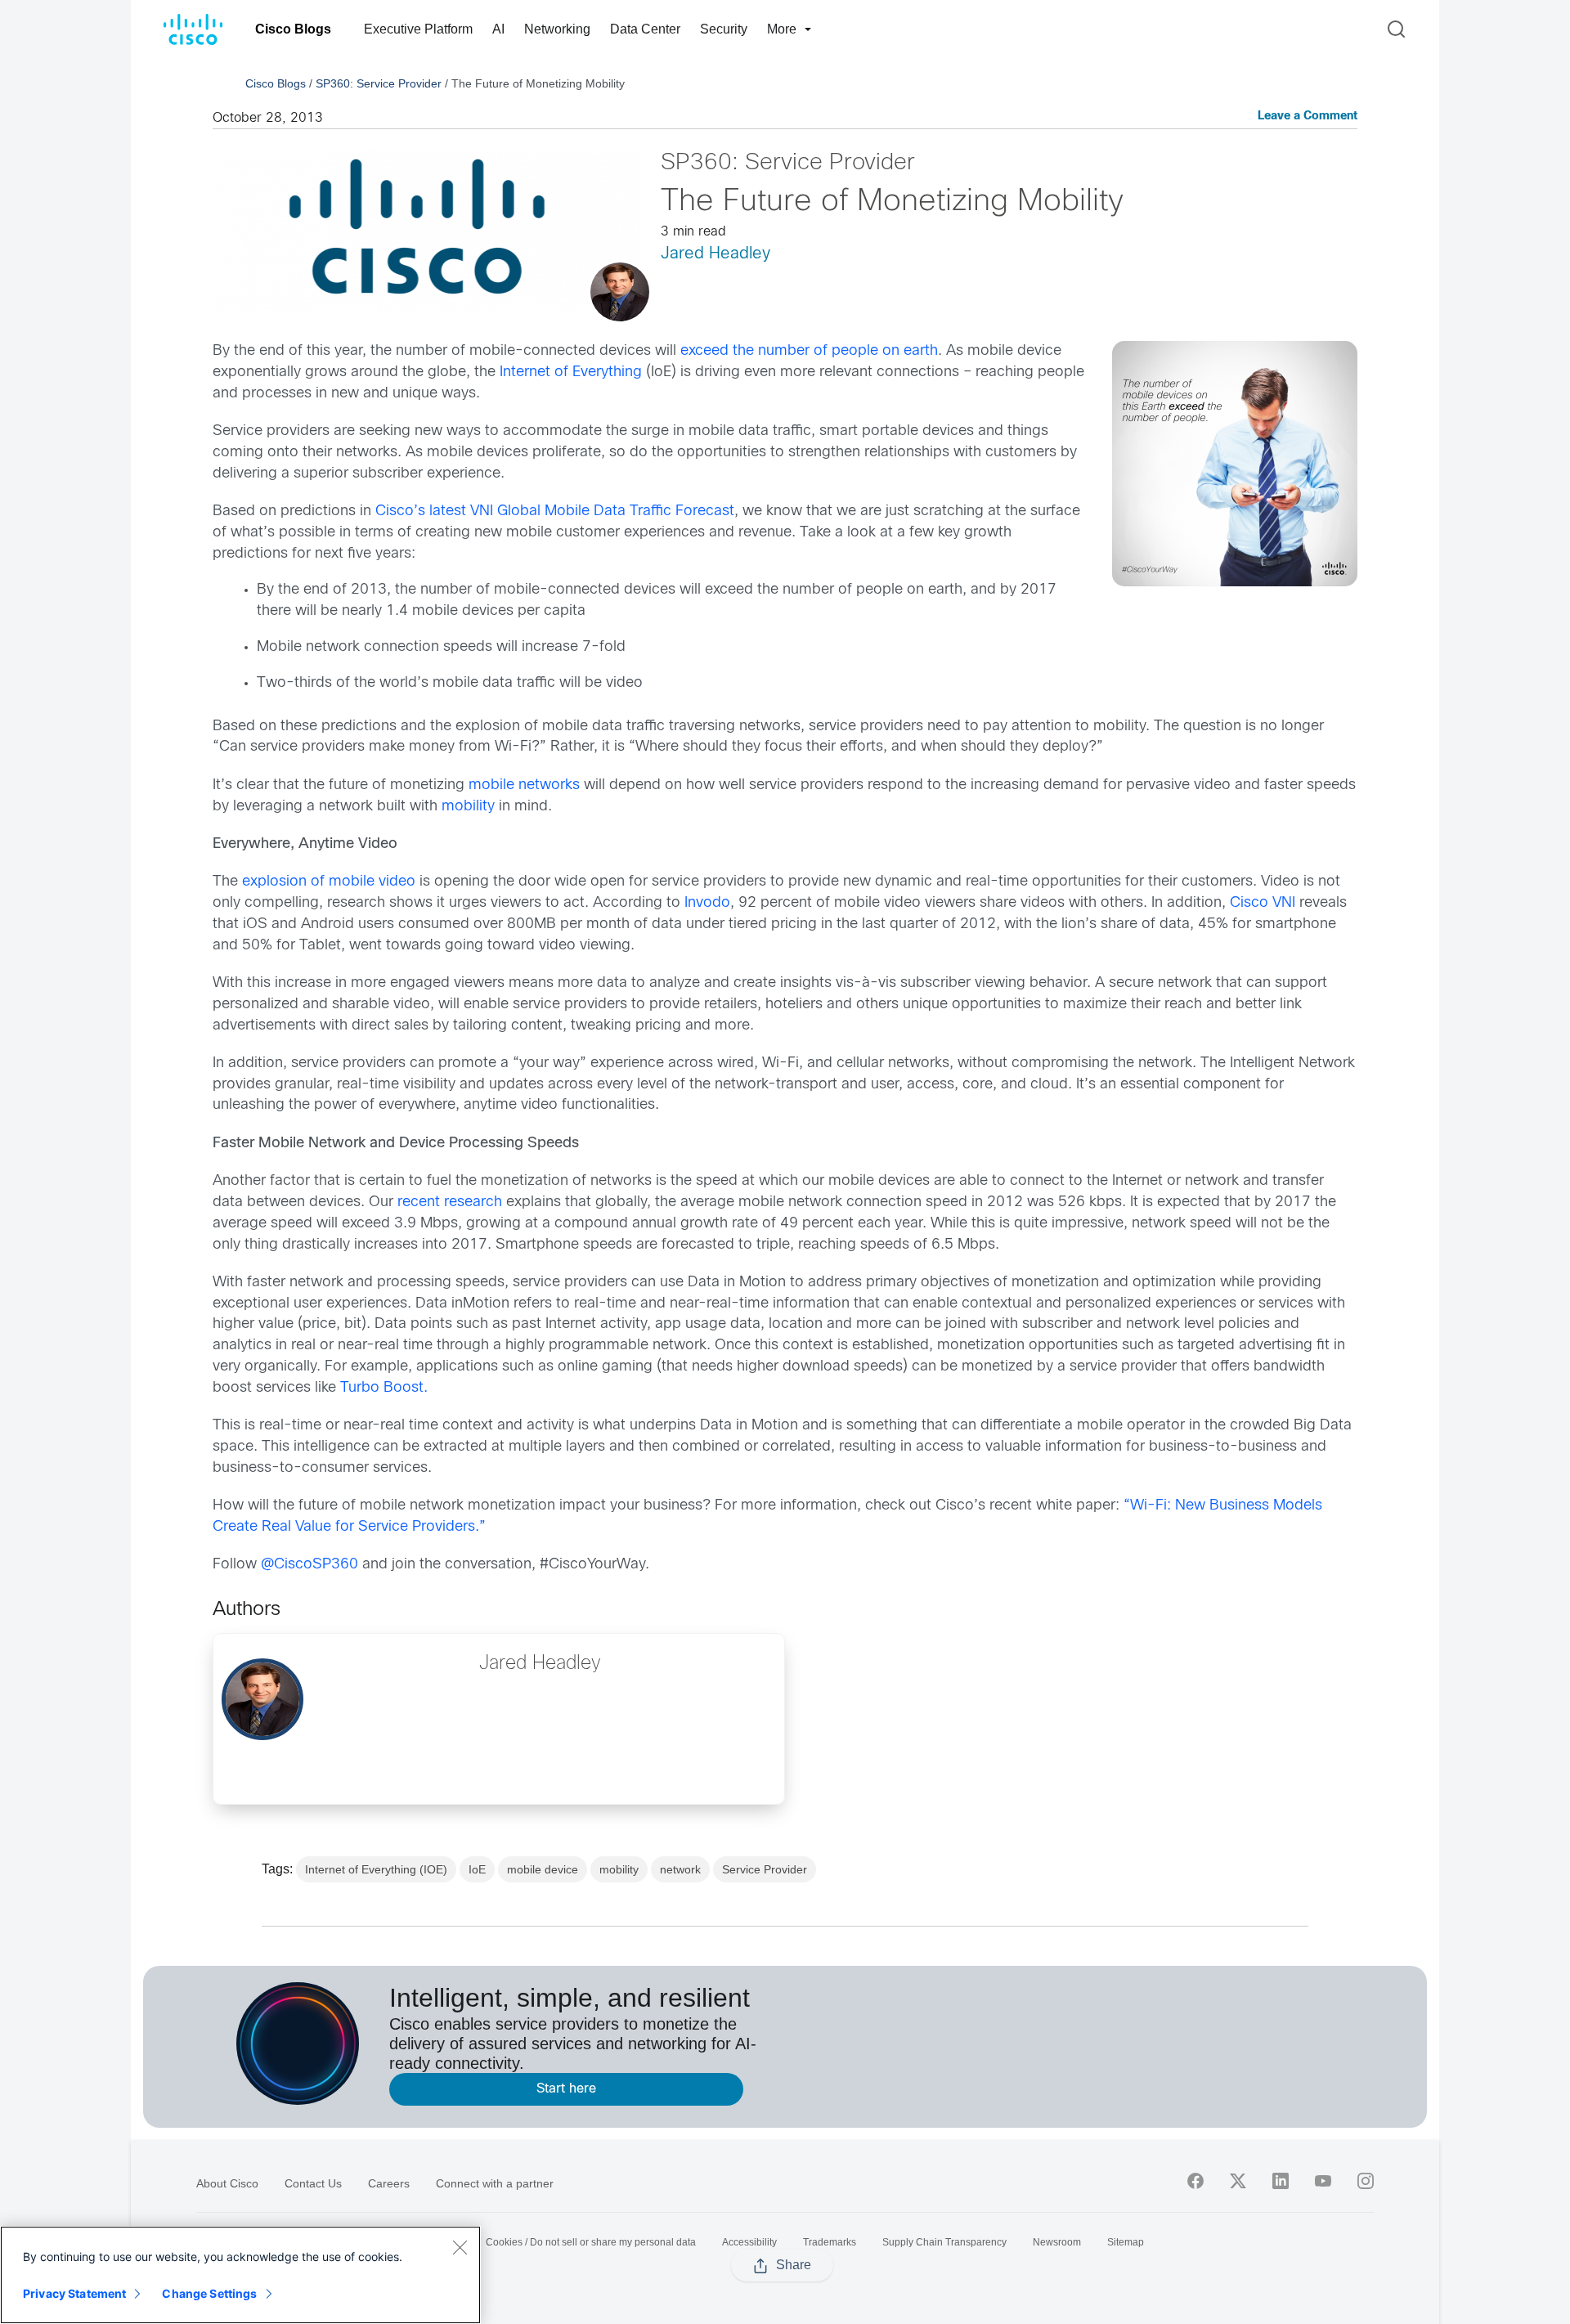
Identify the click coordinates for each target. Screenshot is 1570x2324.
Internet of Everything (571, 372)
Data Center (645, 29)
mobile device (543, 1869)
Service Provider (765, 1869)
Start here (566, 2089)
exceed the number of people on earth (809, 351)
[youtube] (1323, 2181)
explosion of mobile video (329, 882)
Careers (389, 2183)
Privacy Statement (74, 2293)
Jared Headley (715, 254)
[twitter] (1238, 2181)
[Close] (460, 2247)
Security (724, 29)
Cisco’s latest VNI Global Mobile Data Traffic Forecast (555, 511)
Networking (557, 29)
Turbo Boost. (384, 1388)
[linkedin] (1281, 2181)
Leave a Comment (1308, 117)
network (680, 1869)
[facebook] (1195, 2181)
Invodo (707, 903)
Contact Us (313, 2183)
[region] (240, 2275)
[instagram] (1366, 2181)
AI (498, 29)
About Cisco (227, 2183)
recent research (450, 1202)
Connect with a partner (495, 2183)
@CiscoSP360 (310, 1565)
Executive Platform (418, 29)
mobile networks (524, 785)
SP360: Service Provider (379, 83)
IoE (477, 1869)
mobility (466, 807)
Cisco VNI (1263, 903)
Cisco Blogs (293, 29)
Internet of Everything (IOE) (376, 1869)
